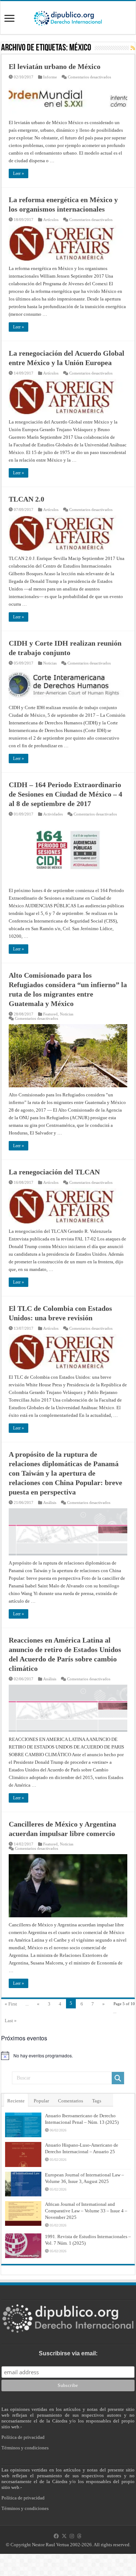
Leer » (18, 173)
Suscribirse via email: (68, 2353)
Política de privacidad (23, 2437)
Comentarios (71, 2101)
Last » (11, 2021)
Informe (50, 77)
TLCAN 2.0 (26, 499)
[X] (64, 2536)
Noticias (50, 663)
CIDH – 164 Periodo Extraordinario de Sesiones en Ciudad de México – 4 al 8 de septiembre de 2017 (65, 794)
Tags (97, 2101)
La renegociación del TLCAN (54, 1172)
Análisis (50, 1502)
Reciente (16, 2101)
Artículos (51, 220)
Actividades (53, 814)
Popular (41, 2101)
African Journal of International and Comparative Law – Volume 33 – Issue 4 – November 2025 (86, 2211)
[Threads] (79, 2536)
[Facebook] (56, 2536)
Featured (50, 1014)
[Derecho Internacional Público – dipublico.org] (68, 17)
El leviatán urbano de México (55, 66)
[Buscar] (118, 2078)
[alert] (68, 2056)
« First (11, 2004)
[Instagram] (72, 2536)
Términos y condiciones (25, 2448)
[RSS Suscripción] (133, 48)
